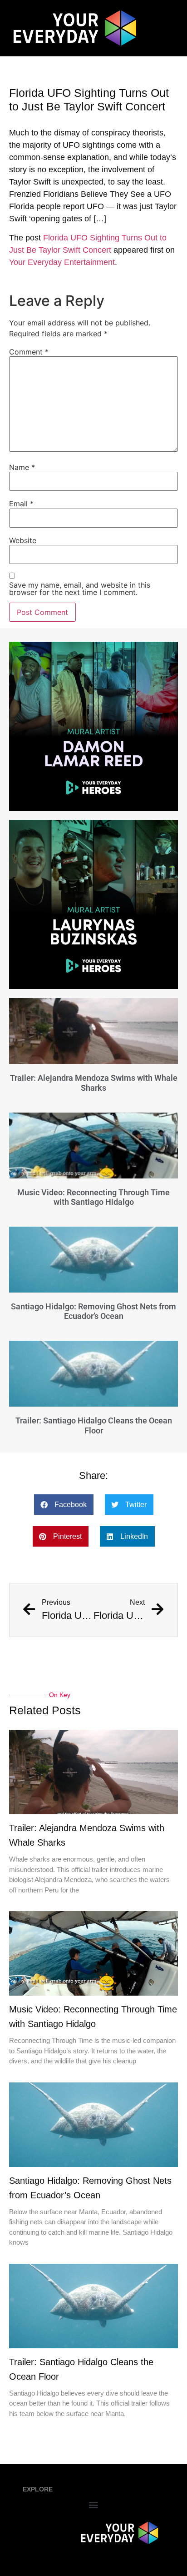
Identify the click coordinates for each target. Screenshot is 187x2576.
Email (21, 504)
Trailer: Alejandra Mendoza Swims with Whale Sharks (94, 1083)
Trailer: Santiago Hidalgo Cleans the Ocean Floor (94, 1425)
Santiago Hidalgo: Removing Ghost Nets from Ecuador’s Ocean (93, 1311)
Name (22, 467)
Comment (29, 352)
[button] (64, 1505)
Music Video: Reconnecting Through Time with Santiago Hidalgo (93, 1197)
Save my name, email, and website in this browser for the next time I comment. (80, 589)
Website (23, 540)
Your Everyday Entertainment (62, 262)
